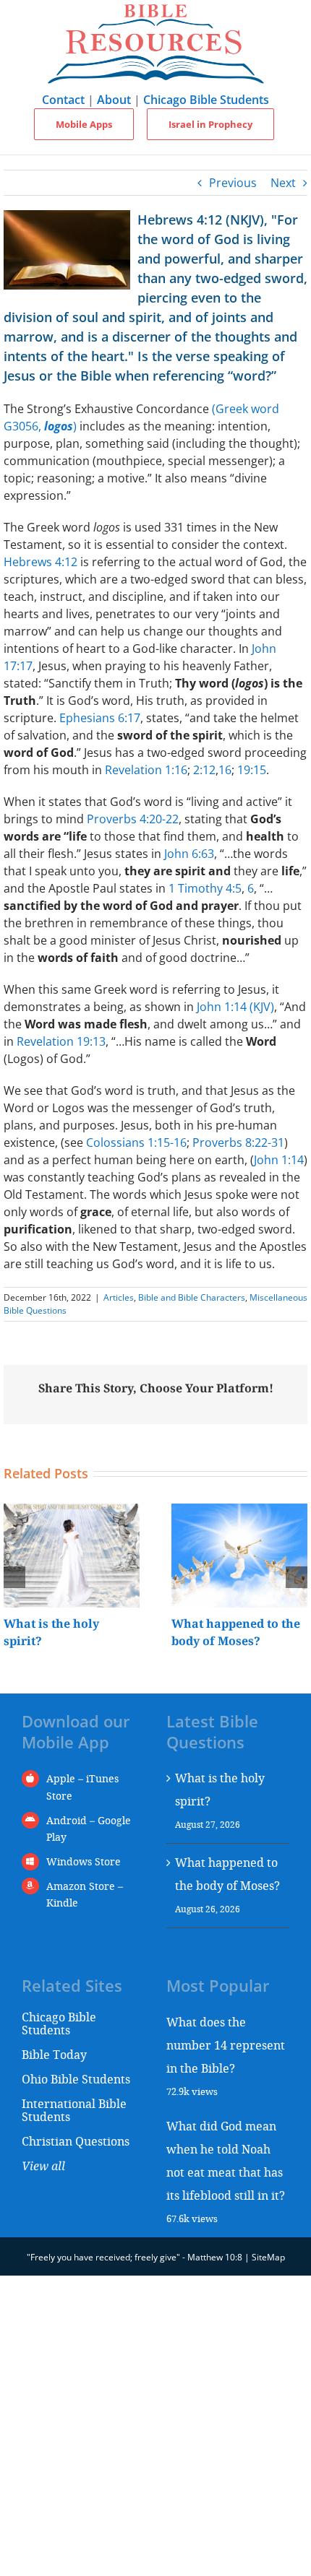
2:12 (204, 770)
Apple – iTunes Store (82, 1787)
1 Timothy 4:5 (205, 888)
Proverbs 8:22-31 (238, 1142)
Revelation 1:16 (146, 770)
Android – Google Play (89, 1829)
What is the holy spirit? (220, 1789)
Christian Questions (76, 2141)
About (114, 100)
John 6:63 (189, 854)
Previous (233, 183)
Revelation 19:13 (61, 1041)
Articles (119, 1297)
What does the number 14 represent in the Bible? (226, 2045)
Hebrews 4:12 (41, 562)
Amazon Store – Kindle (85, 1895)
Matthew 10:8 (215, 2257)
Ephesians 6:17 (100, 718)
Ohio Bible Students (76, 2079)
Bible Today (54, 2054)
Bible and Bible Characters (192, 1297)
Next (283, 183)
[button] (14, 1577)
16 (225, 770)
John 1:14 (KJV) (235, 1007)
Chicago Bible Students (206, 100)
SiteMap (268, 2257)
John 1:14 (279, 1160)
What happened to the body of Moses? (227, 1874)
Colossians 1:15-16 (136, 1142)
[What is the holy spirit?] (72, 1512)
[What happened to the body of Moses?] (239, 1512)
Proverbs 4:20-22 (133, 819)
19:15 (252, 770)
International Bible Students (74, 2110)
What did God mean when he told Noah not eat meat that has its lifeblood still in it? (226, 2160)
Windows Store (84, 1861)
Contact (63, 100)
